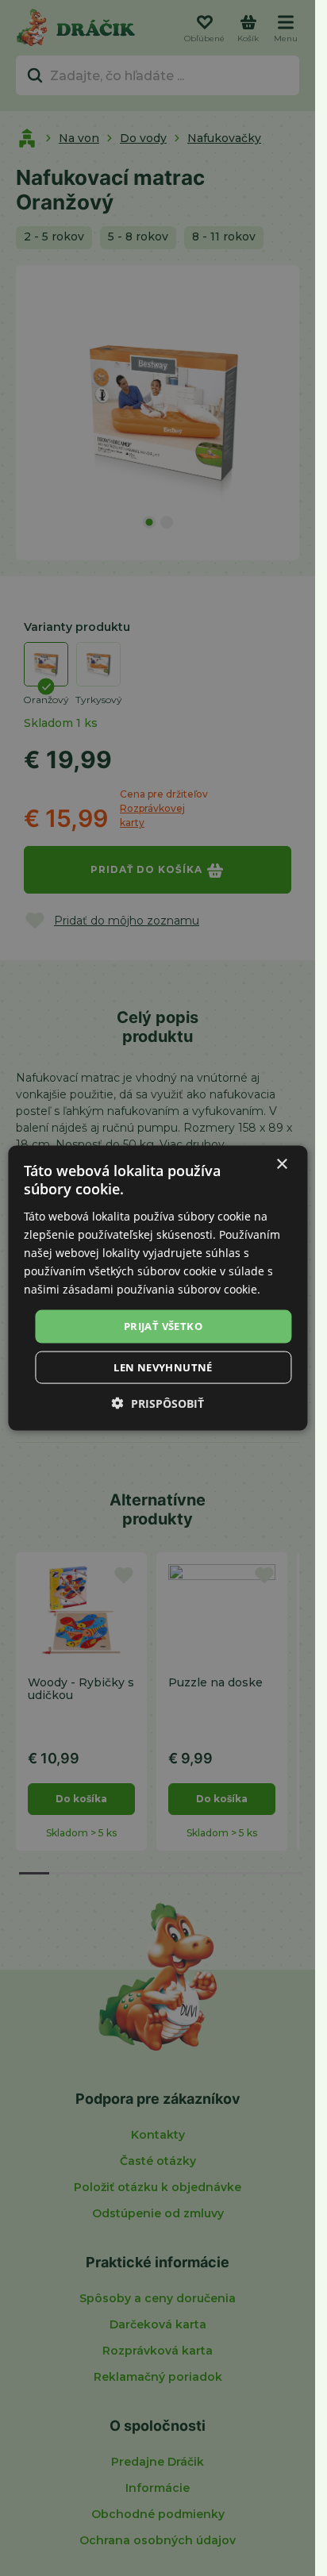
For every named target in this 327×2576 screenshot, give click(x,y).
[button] (158, 1403)
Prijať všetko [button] (163, 1326)
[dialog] (158, 1288)
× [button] (281, 1165)
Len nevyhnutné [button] (163, 1367)
